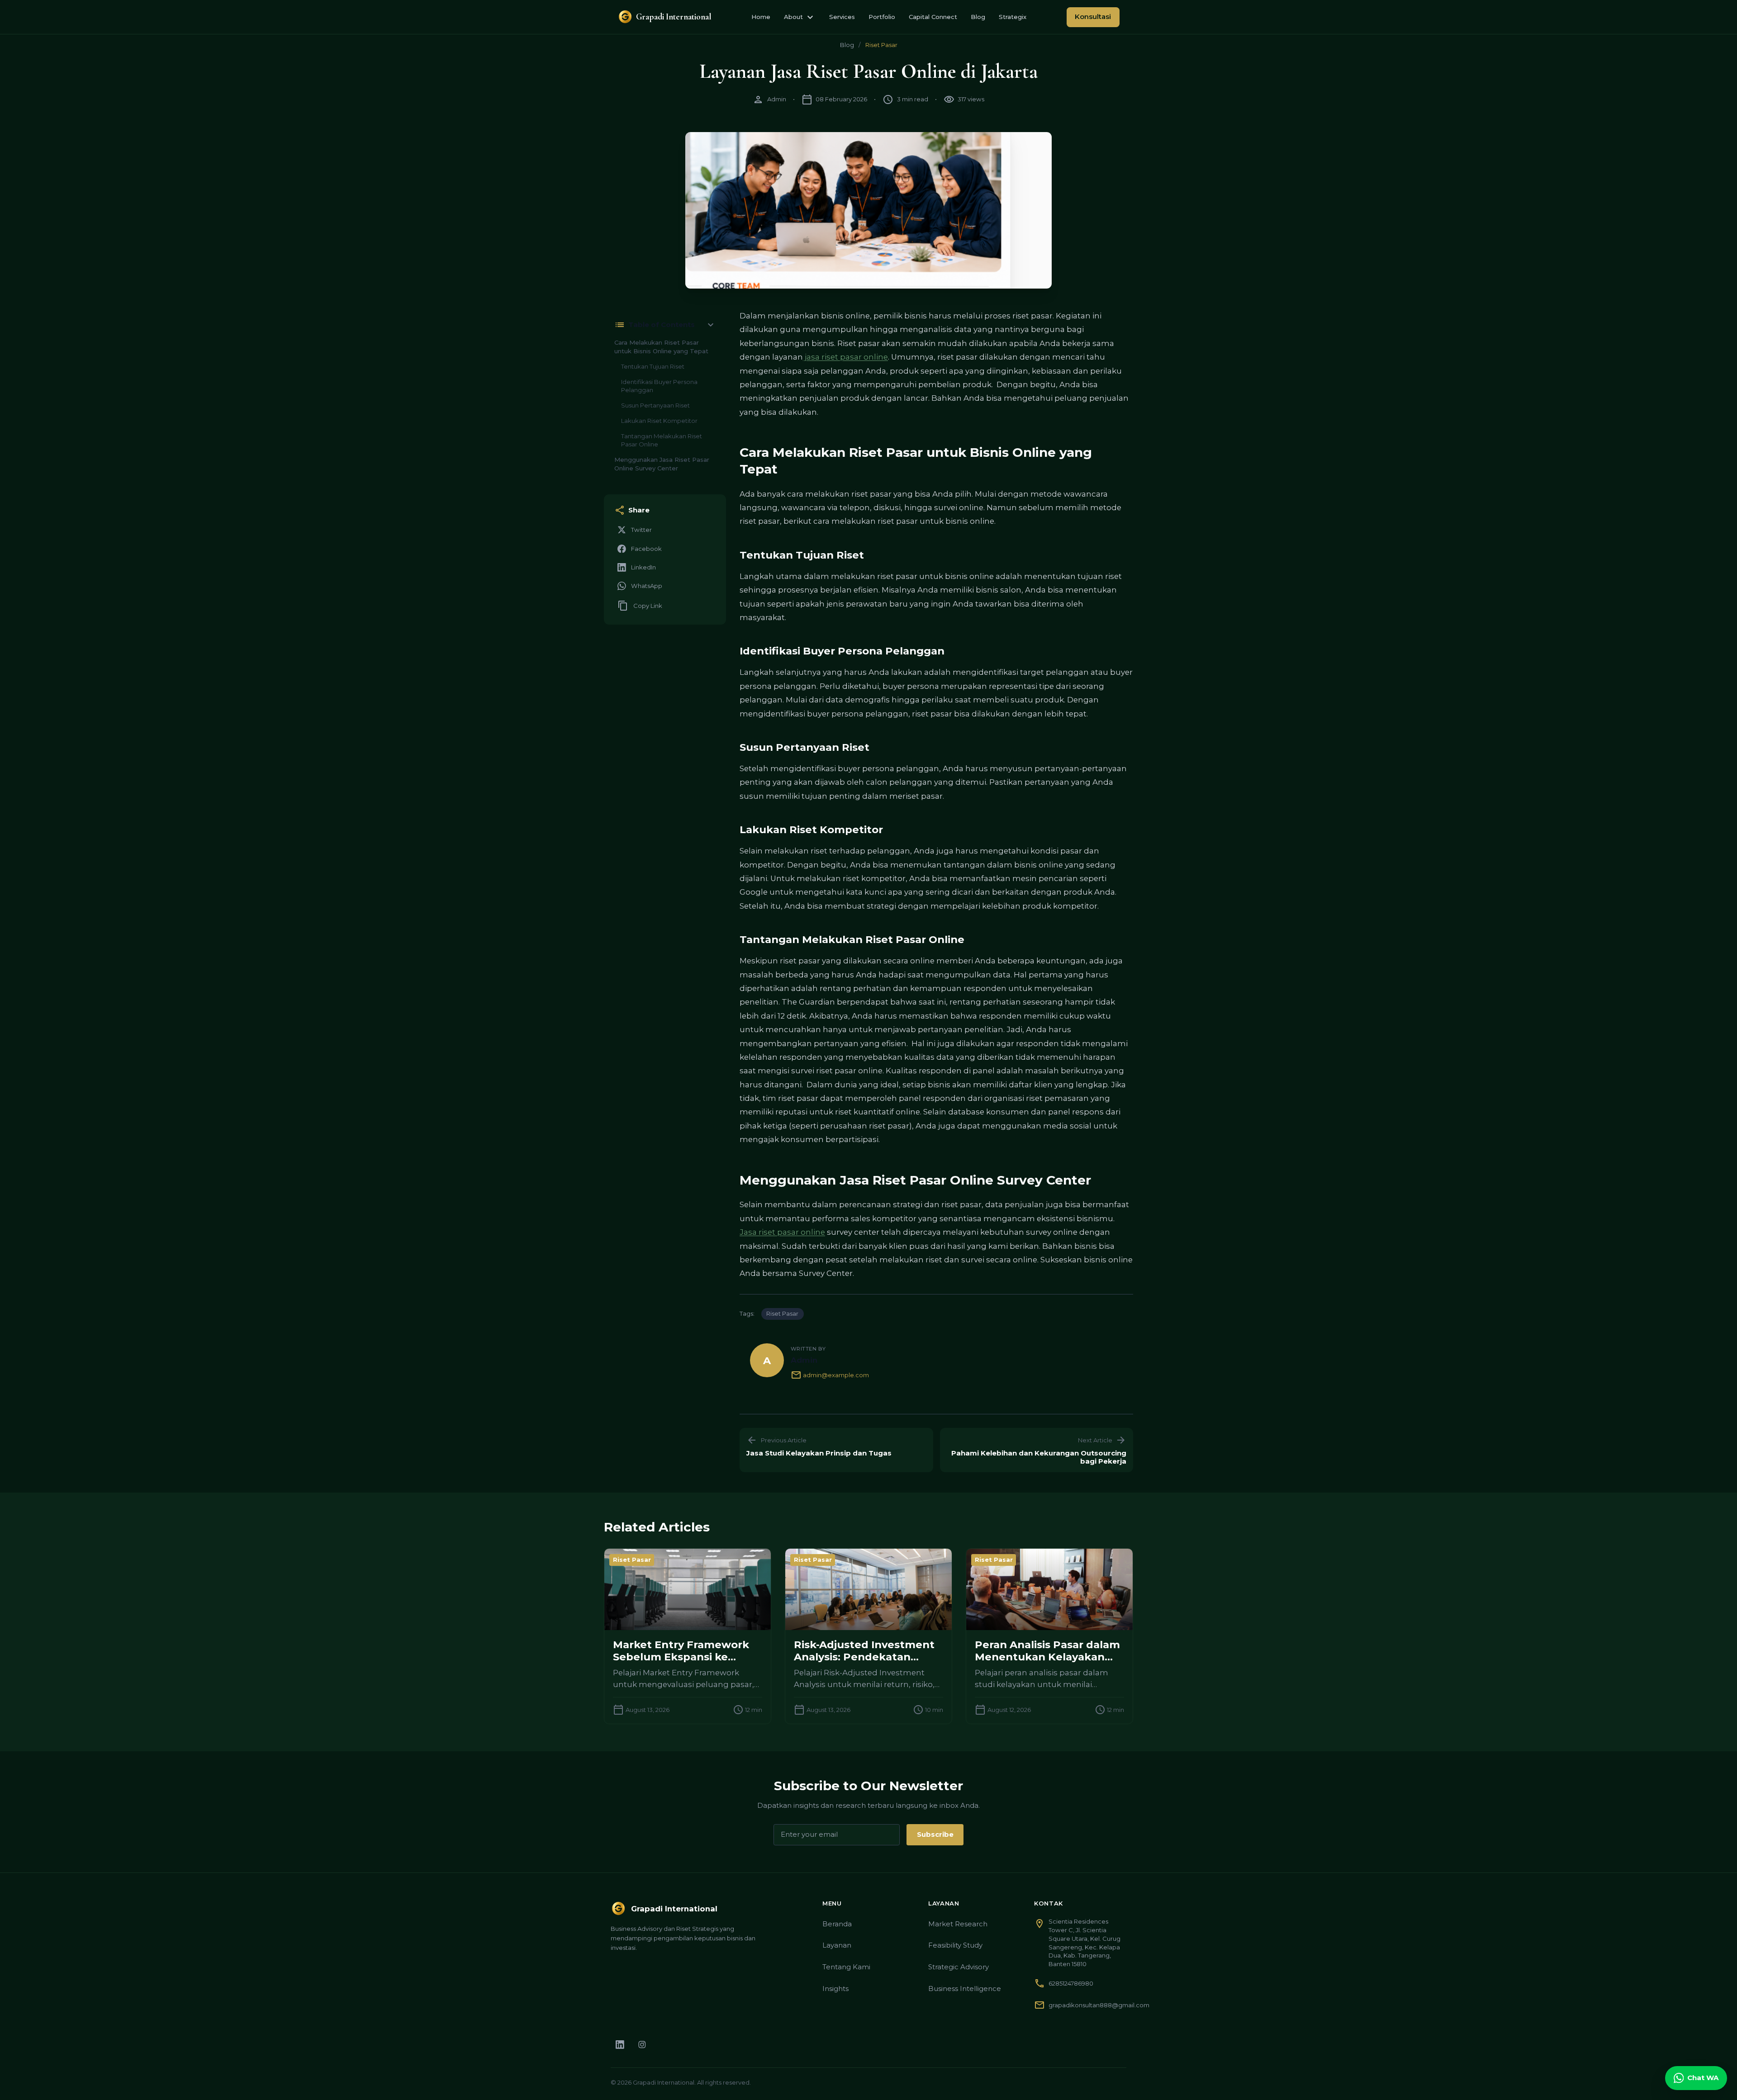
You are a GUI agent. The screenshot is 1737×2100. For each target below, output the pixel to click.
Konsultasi (1093, 17)
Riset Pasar (881, 45)
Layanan (837, 1945)
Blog (978, 17)
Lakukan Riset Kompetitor (659, 421)
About (800, 17)
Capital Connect (933, 17)
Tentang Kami (846, 1967)
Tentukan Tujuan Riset (653, 366)
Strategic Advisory (959, 1967)
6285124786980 (1071, 1983)
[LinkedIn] (620, 2045)
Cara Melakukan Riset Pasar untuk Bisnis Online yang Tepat (661, 347)
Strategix (1013, 17)
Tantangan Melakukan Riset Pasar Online (662, 440)
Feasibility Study (955, 1945)
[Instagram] (642, 2045)
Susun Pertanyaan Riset (655, 405)
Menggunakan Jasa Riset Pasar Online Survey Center (662, 464)
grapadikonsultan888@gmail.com (1099, 2005)
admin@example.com (830, 1375)
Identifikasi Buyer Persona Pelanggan (659, 386)
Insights (835, 1989)
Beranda (837, 1924)
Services (842, 17)
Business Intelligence (965, 1989)
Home (761, 17)
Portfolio (882, 17)
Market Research (958, 1924)
